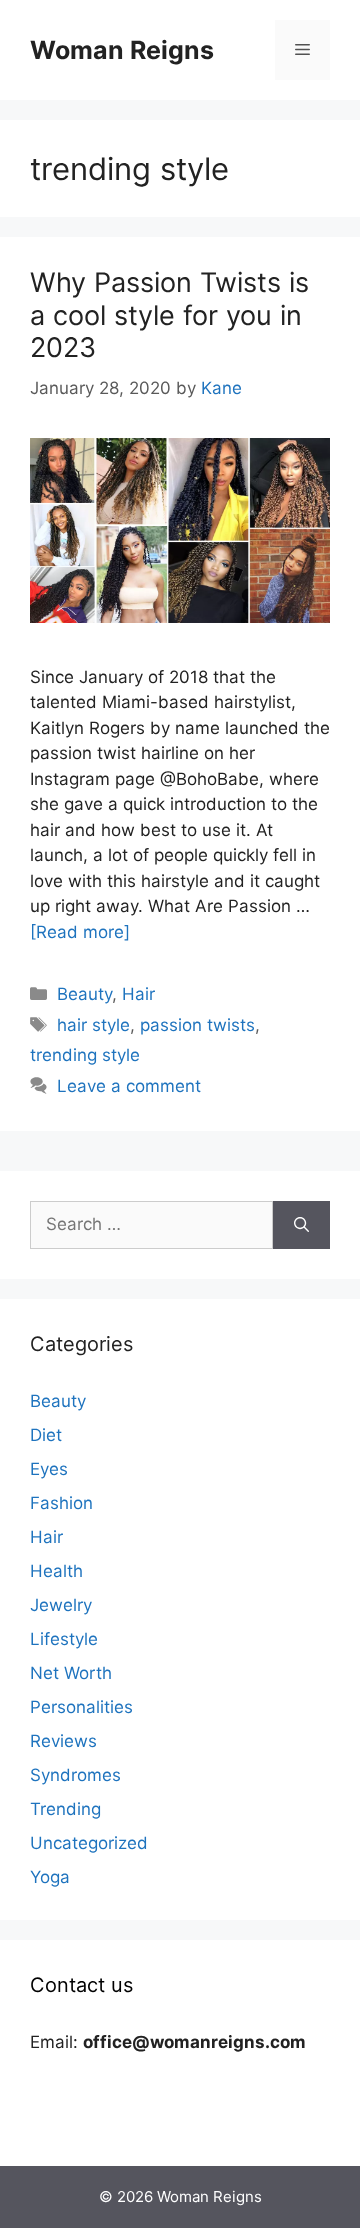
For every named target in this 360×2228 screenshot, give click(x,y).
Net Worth (71, 1673)
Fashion (61, 1503)
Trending (65, 1809)
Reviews (63, 1741)
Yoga (50, 1877)
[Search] (301, 1225)
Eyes (49, 1469)
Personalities (81, 1707)
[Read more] (80, 932)
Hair (138, 994)
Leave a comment (129, 1086)
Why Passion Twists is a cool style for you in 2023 (169, 315)
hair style (93, 1025)
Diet (46, 1435)
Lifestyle (64, 1639)
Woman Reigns (122, 50)
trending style (85, 1055)
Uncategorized (89, 1843)
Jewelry (61, 1605)
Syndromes (75, 1775)
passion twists (197, 1025)
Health (56, 1571)
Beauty (84, 994)
